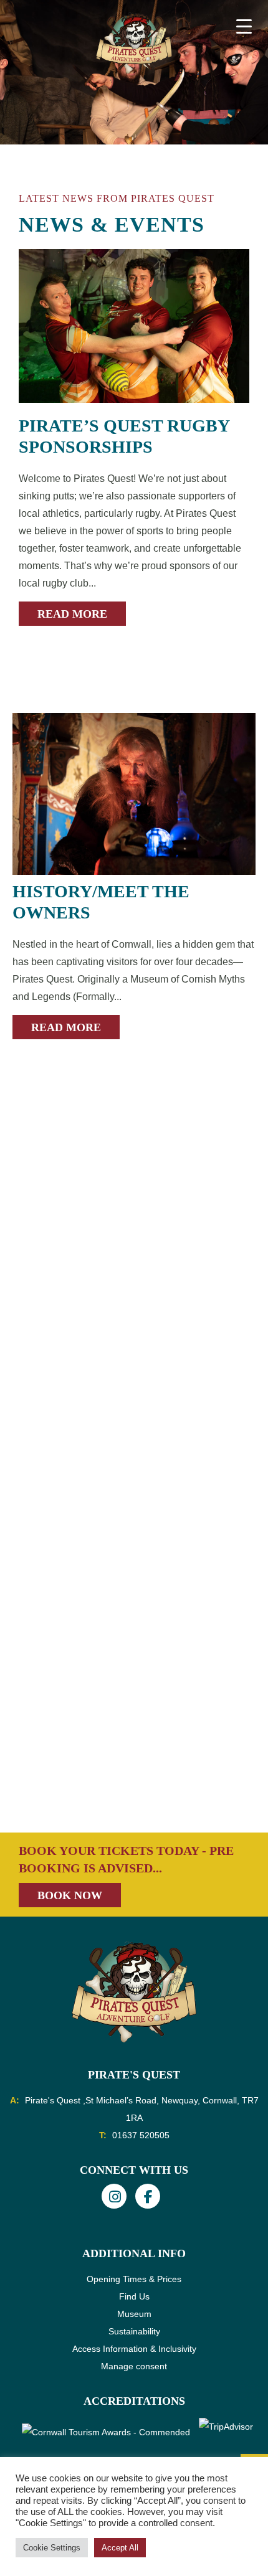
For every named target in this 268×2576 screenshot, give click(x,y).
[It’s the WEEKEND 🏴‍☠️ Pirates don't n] (134, 1757)
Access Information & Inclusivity (134, 2349)
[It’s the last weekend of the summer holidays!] (134, 1308)
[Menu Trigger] (244, 26)
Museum (134, 2314)
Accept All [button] (120, 2548)
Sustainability (134, 2331)
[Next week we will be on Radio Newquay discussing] (134, 1607)
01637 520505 (141, 2135)
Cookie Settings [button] (52, 2548)
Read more (72, 614)
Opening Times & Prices (134, 2279)
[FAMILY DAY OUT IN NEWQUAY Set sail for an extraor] (134, 1158)
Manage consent (134, 2366)
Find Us (134, 2296)
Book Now (70, 1895)
